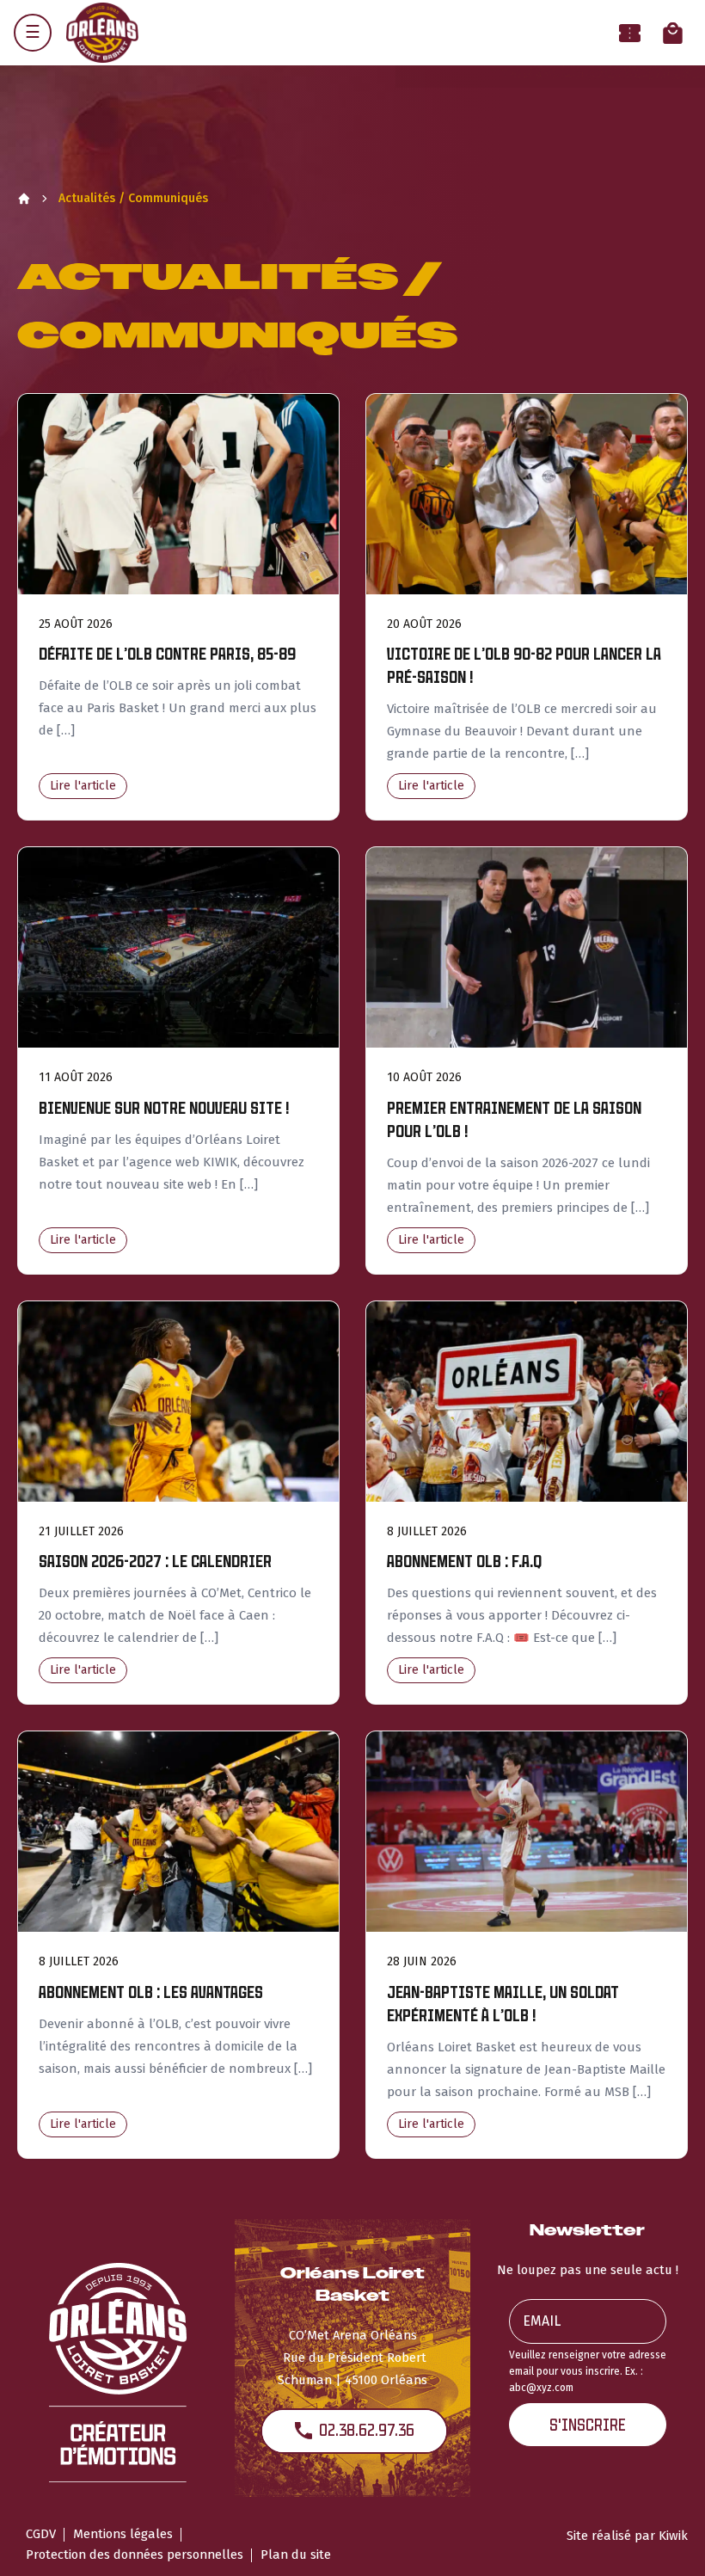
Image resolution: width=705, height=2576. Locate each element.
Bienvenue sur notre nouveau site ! (164, 1108)
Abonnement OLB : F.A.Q (464, 1562)
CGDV (41, 2534)
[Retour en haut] (665, 2540)
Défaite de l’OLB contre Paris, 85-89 (167, 654)
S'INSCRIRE (588, 2425)
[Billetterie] (630, 33)
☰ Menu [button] (33, 33)
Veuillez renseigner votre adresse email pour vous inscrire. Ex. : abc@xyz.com (588, 2371)
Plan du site (296, 2554)
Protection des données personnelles (135, 2554)
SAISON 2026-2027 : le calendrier (155, 1562)
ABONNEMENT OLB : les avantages (151, 1992)
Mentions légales (123, 2534)
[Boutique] (673, 33)
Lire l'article (83, 786)
